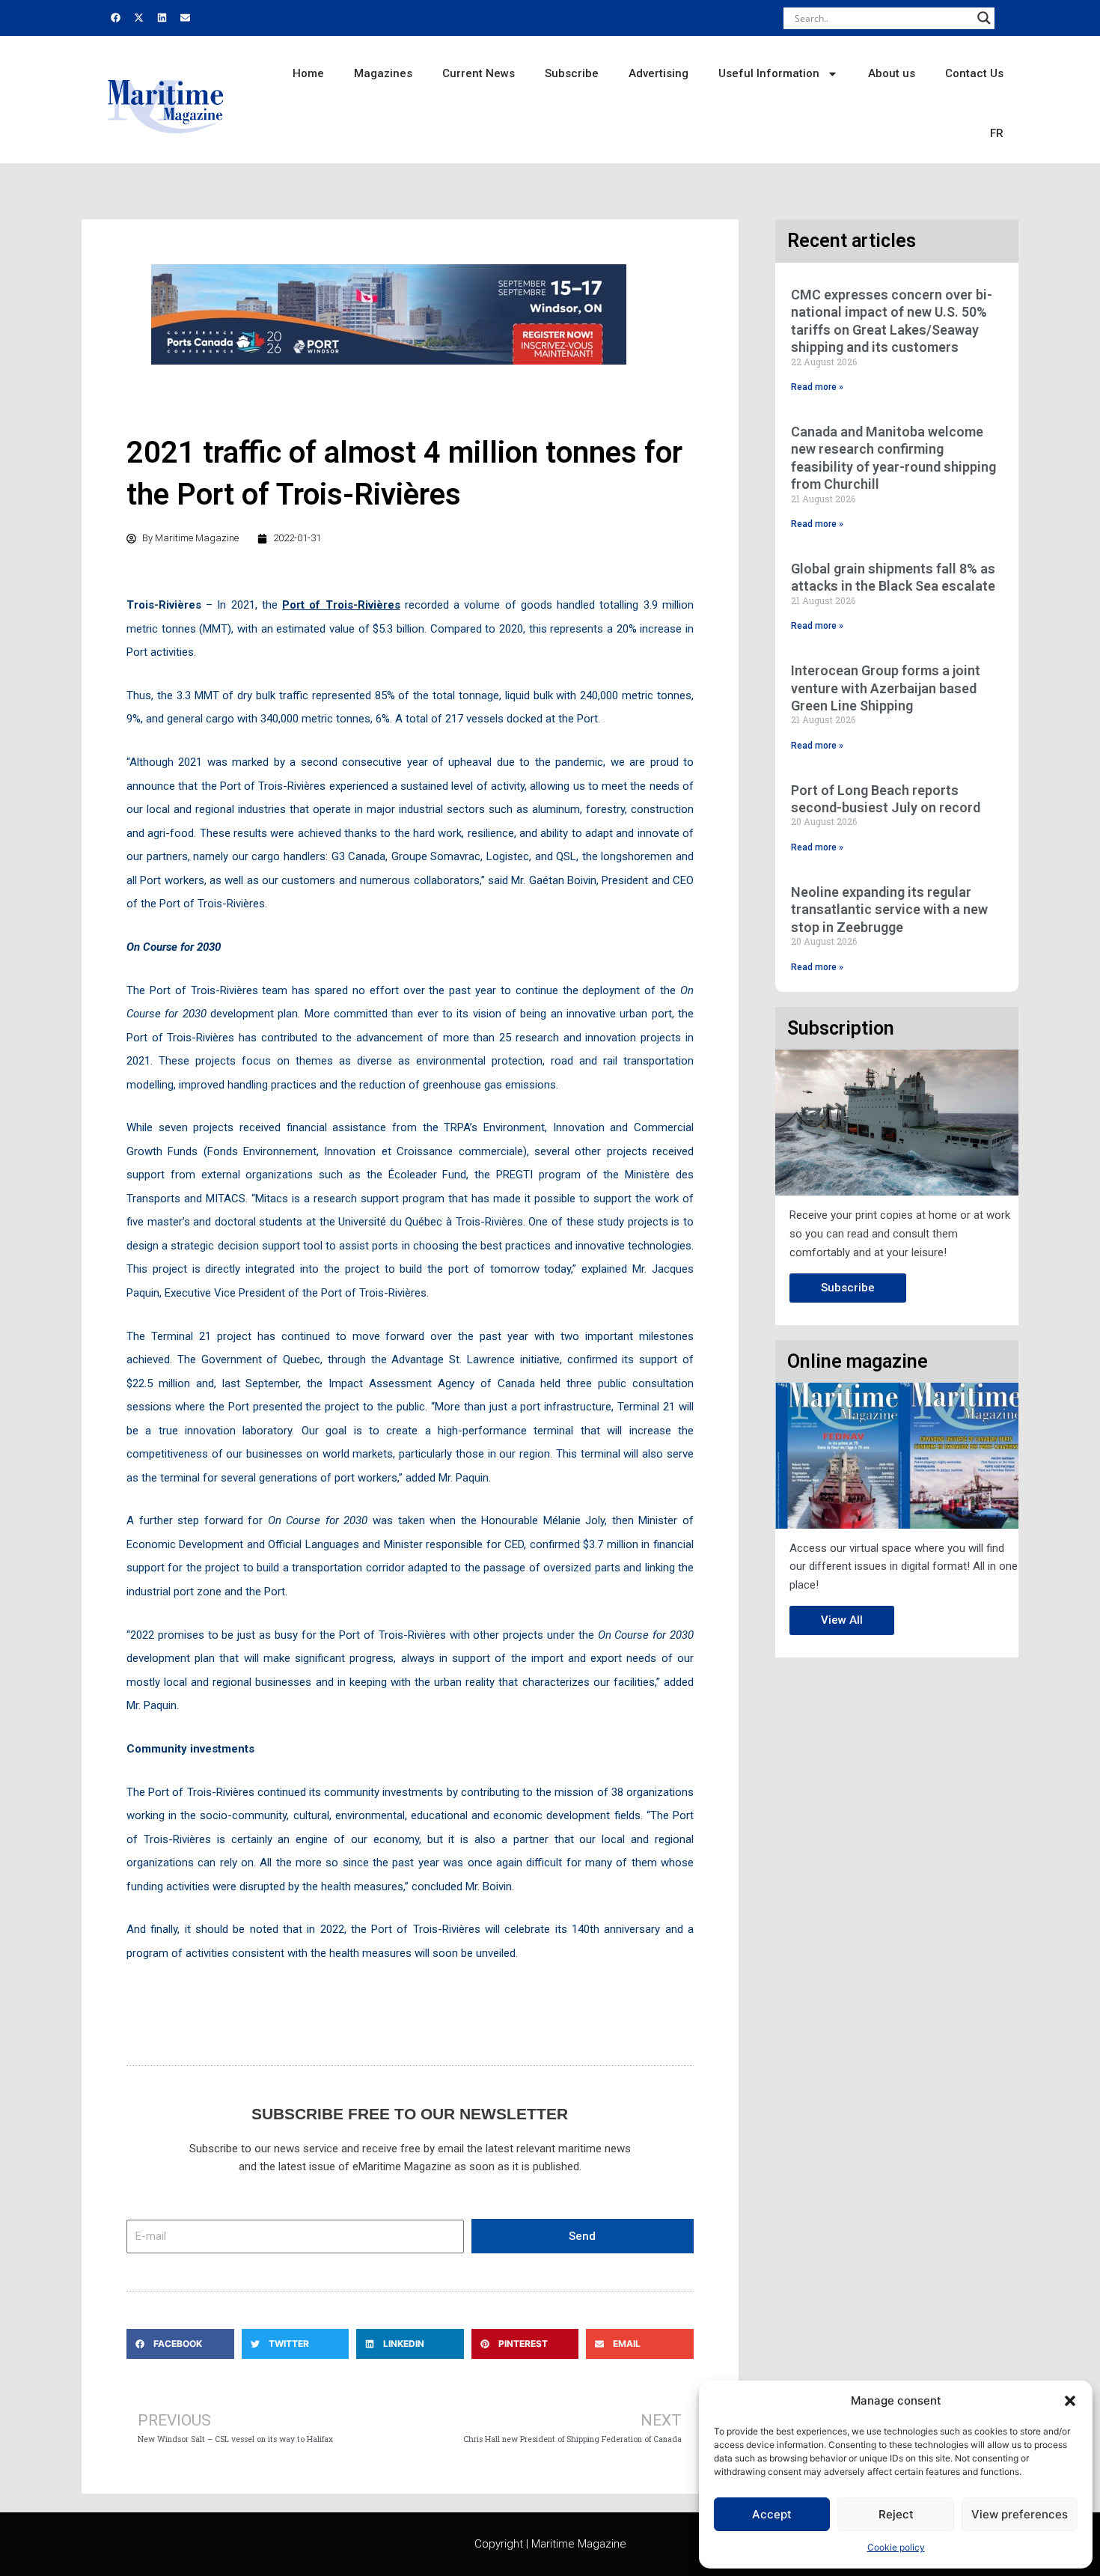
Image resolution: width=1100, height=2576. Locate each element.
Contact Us (974, 73)
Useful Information (769, 73)
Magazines (383, 73)
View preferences (1020, 2514)
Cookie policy (896, 2547)
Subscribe (572, 73)
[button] (1070, 2401)
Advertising (659, 73)
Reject (896, 2514)
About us (892, 73)
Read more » (817, 387)
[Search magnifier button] (984, 18)
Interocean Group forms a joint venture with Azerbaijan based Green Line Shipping (886, 688)
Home (308, 73)
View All (842, 1620)
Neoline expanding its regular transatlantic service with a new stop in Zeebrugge (889, 910)
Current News (479, 73)
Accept (772, 2514)
